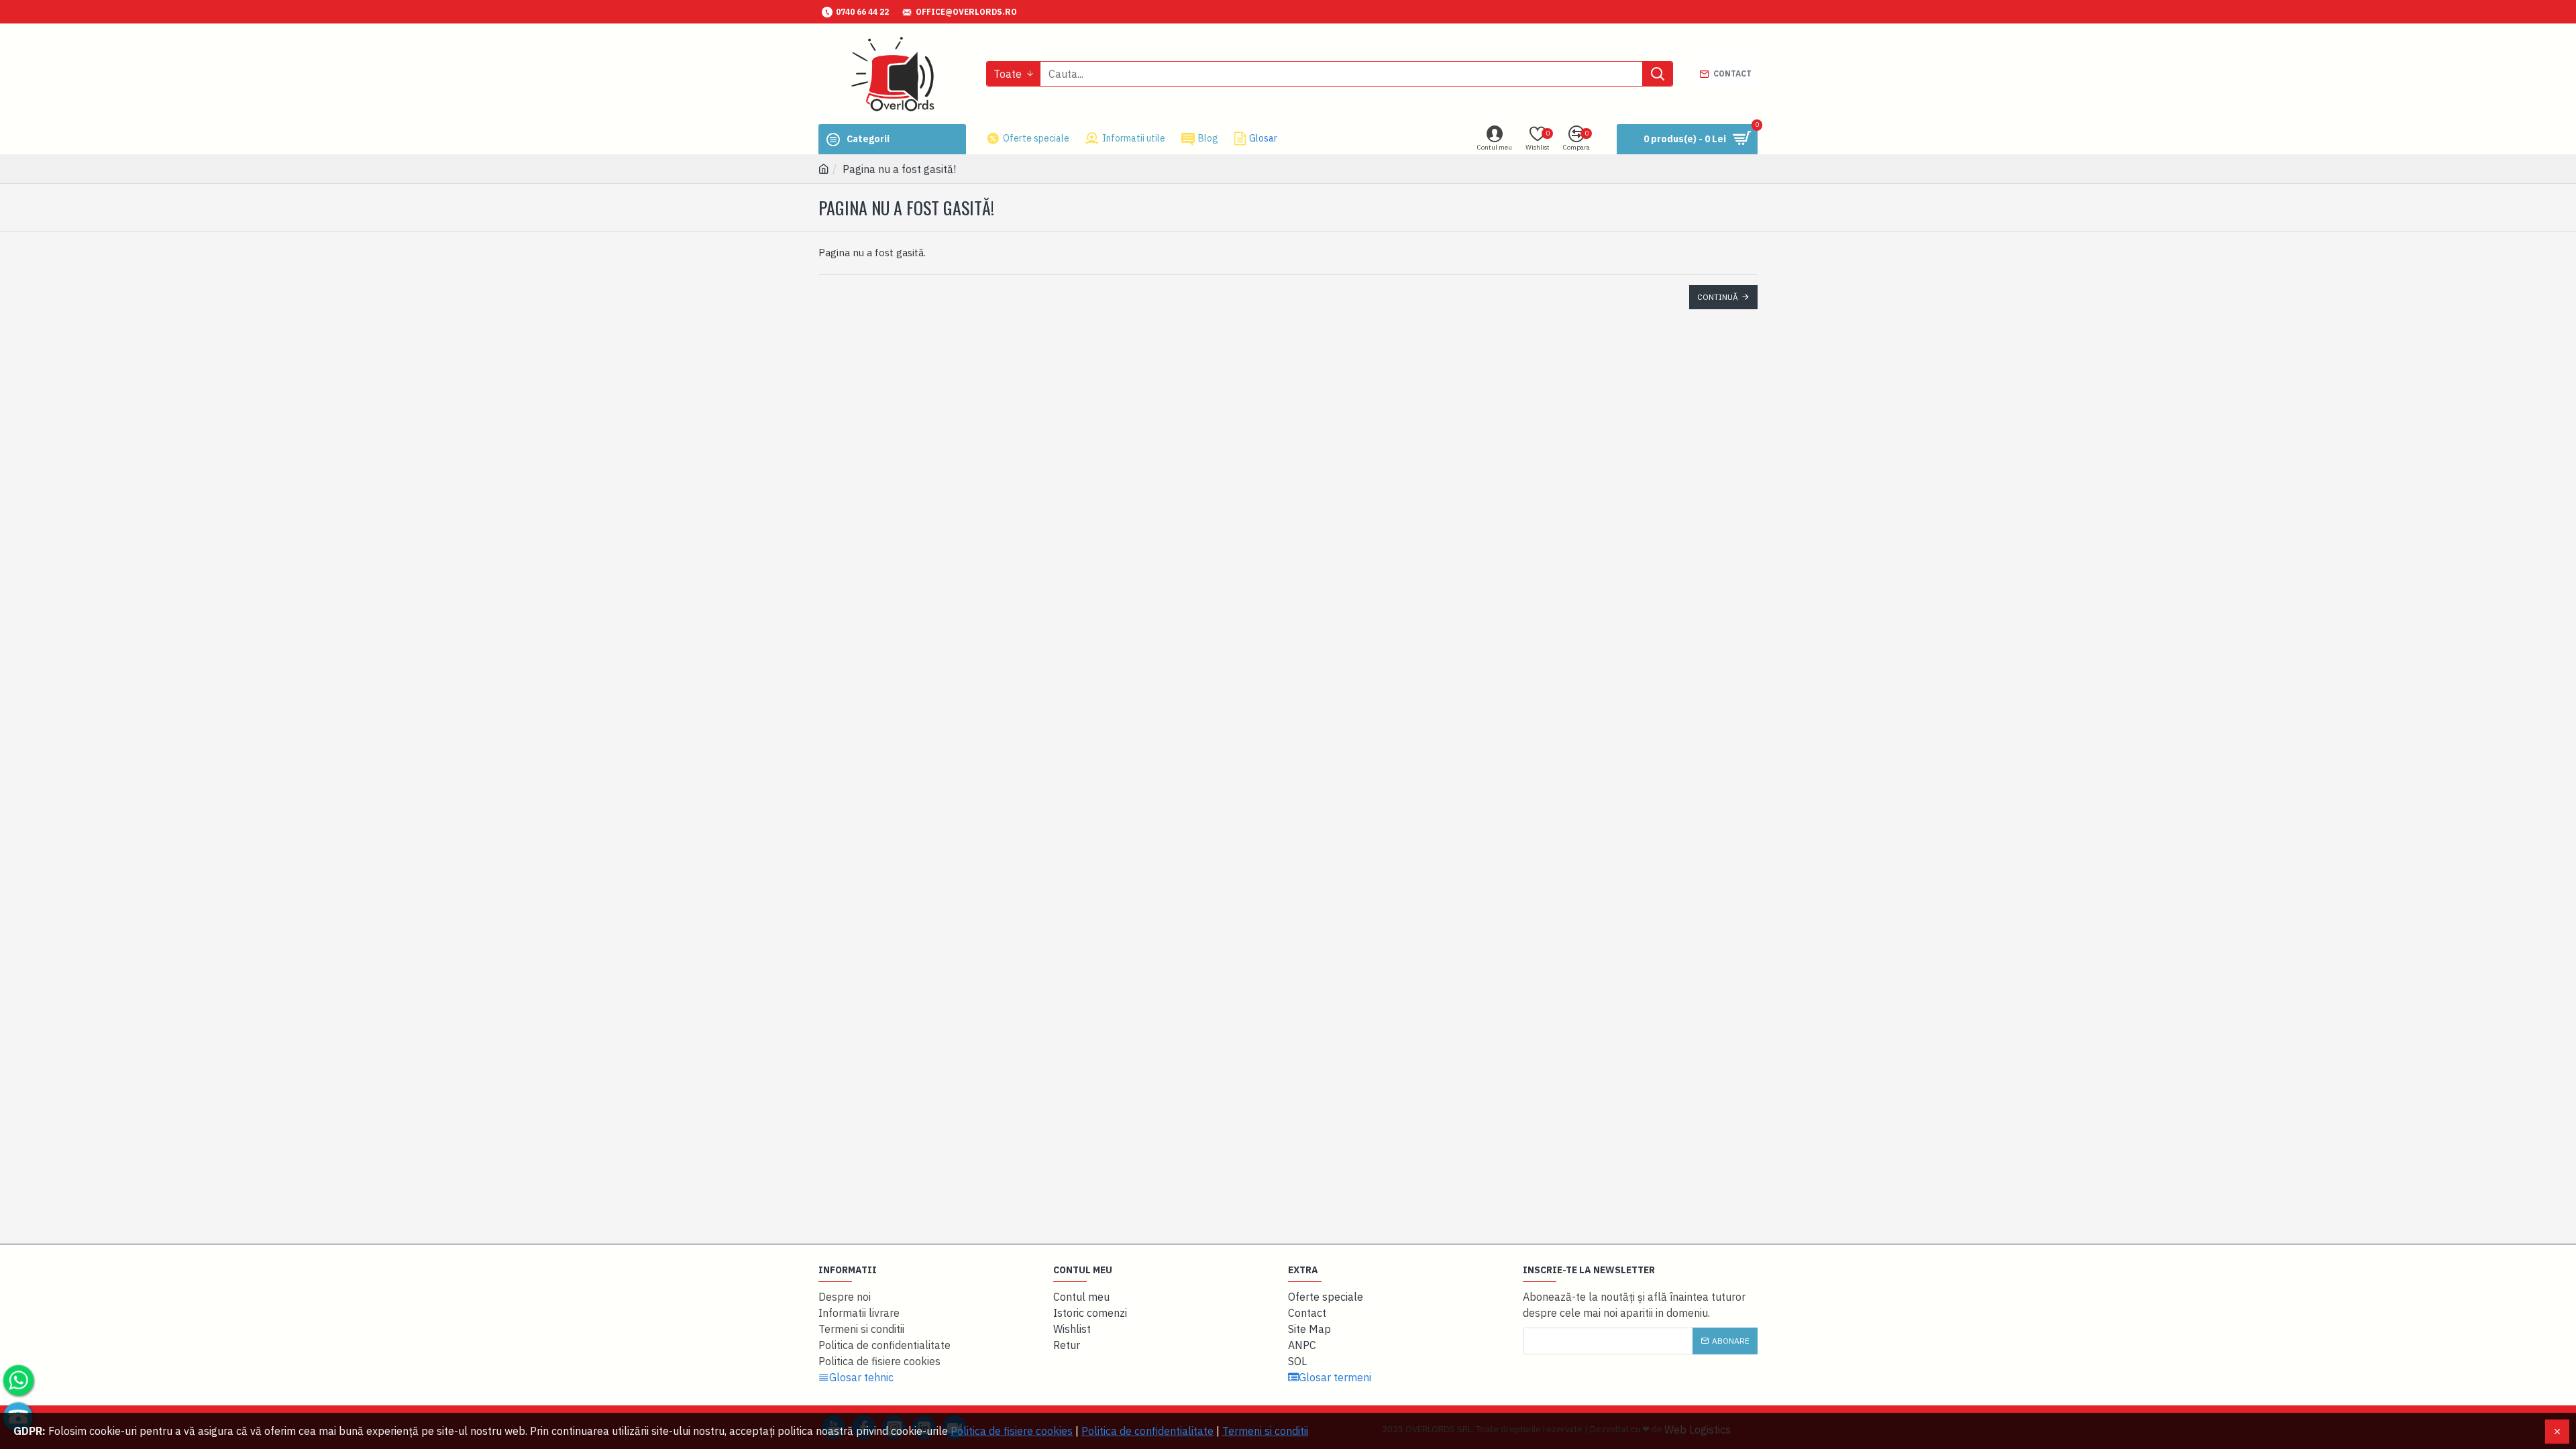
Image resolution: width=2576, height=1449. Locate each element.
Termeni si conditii (1265, 1431)
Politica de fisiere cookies (1012, 1431)
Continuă (1718, 297)
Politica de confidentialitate (1147, 1431)
